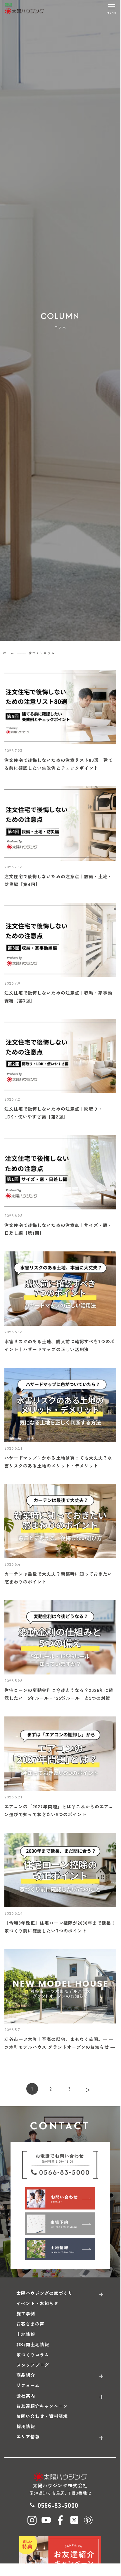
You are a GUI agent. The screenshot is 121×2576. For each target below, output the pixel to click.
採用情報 (26, 2426)
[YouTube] (46, 2520)
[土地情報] (60, 2249)
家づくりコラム (33, 2355)
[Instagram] (32, 2520)
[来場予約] (60, 2223)
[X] (74, 2520)
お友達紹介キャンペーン (42, 2406)
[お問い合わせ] (60, 2198)
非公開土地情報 (33, 2344)
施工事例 (26, 2313)
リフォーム (28, 2385)
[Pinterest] (88, 2520)
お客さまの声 (30, 2324)
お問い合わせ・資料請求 (42, 2416)
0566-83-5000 (58, 2505)
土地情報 (26, 2334)
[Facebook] (60, 2520)
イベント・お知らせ (37, 2303)
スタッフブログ (33, 2365)
